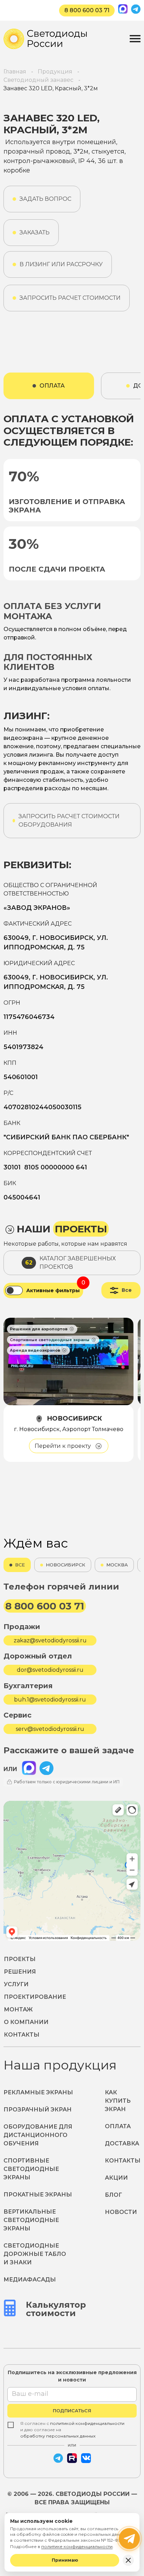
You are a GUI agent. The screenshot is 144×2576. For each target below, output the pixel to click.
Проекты (20, 1959)
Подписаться (72, 2411)
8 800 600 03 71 (87, 10)
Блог (113, 2195)
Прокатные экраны (38, 2195)
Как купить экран (118, 2101)
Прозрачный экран (38, 2110)
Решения (20, 1972)
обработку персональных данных (58, 2436)
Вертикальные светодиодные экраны (31, 2220)
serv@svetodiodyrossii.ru (50, 1729)
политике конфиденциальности (77, 2546)
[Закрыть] (128, 2560)
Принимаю (65, 2560)
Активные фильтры (53, 1291)
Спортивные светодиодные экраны (31, 2169)
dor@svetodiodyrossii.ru (50, 1670)
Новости (121, 2212)
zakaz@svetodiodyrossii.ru (50, 1640)
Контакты (22, 2035)
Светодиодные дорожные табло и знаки (35, 2254)
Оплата (118, 2126)
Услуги (16, 1984)
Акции (116, 2178)
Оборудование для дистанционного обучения (38, 2135)
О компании (26, 2022)
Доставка (122, 2143)
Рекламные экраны (38, 2092)
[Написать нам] (129, 2539)
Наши (62, 1229)
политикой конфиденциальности (87, 2423)
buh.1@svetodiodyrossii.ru (50, 1700)
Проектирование (35, 1997)
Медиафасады (30, 2280)
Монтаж (18, 2009)
